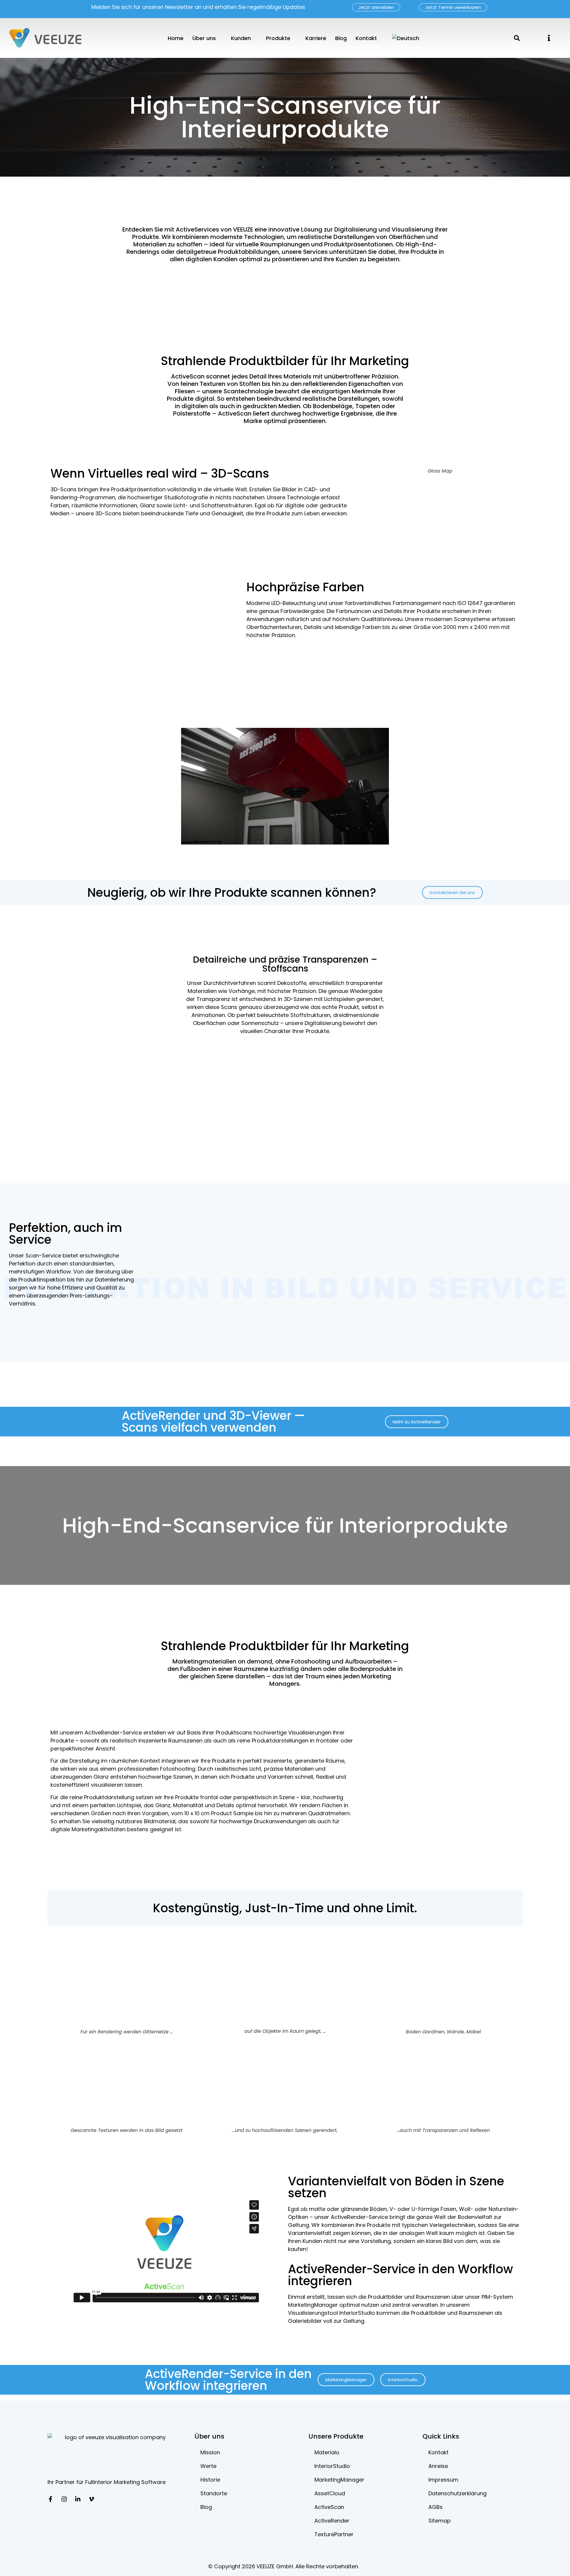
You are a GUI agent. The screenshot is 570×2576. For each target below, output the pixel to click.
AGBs (436, 2507)
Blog (341, 38)
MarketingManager (339, 2480)
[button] (549, 38)
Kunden (241, 38)
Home (176, 38)
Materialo (327, 2452)
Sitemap (440, 2521)
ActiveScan (329, 2507)
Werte (208, 2466)
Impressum (443, 2480)
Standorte (214, 2493)
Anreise (438, 2466)
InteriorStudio (332, 2466)
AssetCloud (330, 2493)
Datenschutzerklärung (457, 2493)
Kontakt (366, 38)
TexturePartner (334, 2534)
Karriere (316, 38)
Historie (210, 2480)
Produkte (278, 38)
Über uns (204, 38)
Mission (210, 2452)
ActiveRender (332, 2521)
